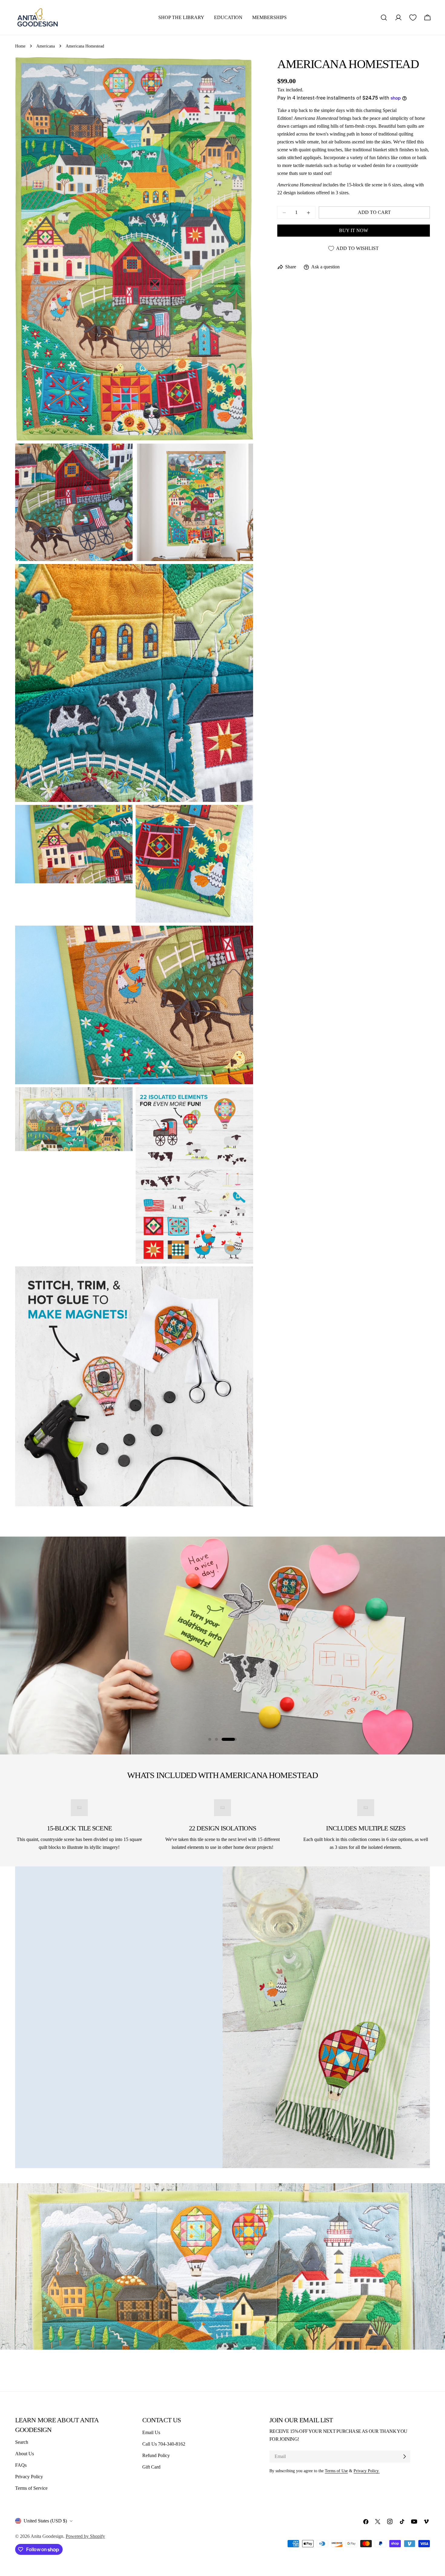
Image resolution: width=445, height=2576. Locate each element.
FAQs (21, 2465)
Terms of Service (31, 2488)
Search (22, 2442)
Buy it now (354, 231)
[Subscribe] (404, 2456)
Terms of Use (336, 2471)
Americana (46, 46)
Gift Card (151, 2467)
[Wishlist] (413, 18)
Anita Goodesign (47, 2536)
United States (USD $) (45, 2521)
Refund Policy (156, 2455)
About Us (25, 2454)
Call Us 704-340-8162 (164, 2444)
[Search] (384, 18)
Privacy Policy (29, 2477)
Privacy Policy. (367, 2471)
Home (20, 46)
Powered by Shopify (85, 2536)
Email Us (151, 2432)
